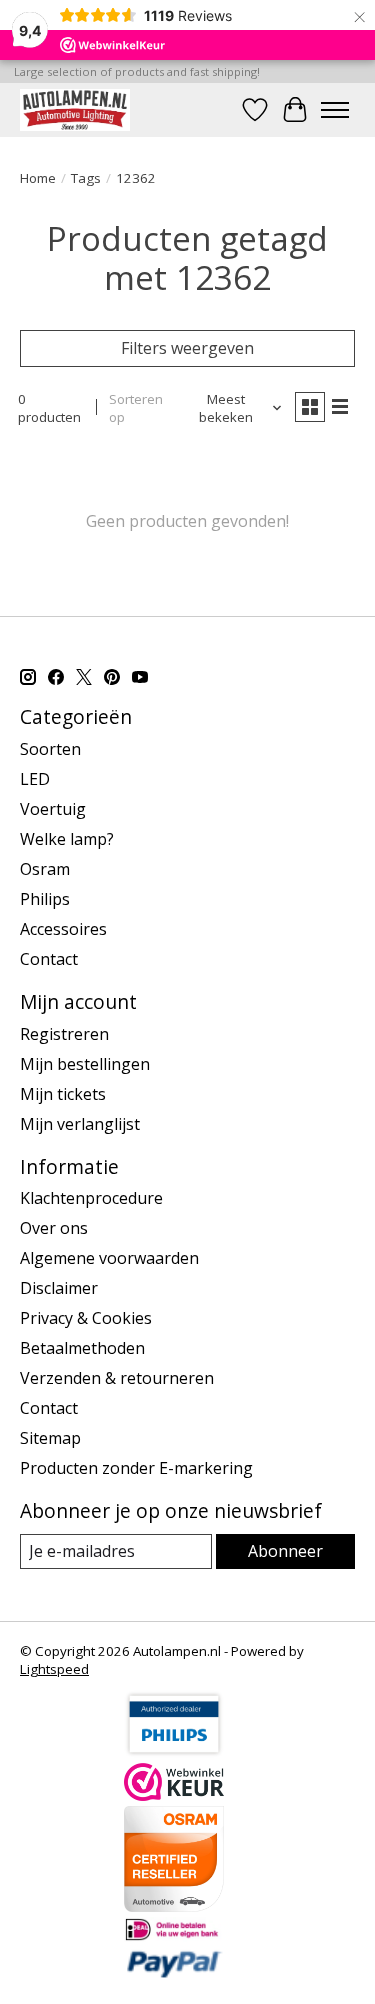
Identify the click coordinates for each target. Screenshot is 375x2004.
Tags (86, 178)
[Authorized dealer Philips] (174, 1752)
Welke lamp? (67, 839)
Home (38, 178)
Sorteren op (136, 408)
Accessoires (63, 929)
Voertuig (53, 809)
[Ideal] (174, 1936)
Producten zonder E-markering (136, 1468)
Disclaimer (59, 1288)
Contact (49, 959)
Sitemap (50, 1438)
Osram (45, 869)
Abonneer (285, 1551)
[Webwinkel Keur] (174, 1795)
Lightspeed (54, 1669)
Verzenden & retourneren (117, 1378)
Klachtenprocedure (91, 1198)
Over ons (54, 1228)
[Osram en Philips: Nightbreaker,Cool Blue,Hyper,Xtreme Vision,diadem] (75, 109)
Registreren (64, 1034)
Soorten (50, 749)
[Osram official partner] (174, 1906)
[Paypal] (174, 1973)
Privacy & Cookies (86, 1318)
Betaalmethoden (82, 1348)
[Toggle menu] (335, 110)
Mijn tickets (63, 1094)
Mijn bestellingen (85, 1064)
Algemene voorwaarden (109, 1258)
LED (35, 779)
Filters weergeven (187, 348)
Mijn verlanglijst (80, 1124)
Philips (45, 899)
